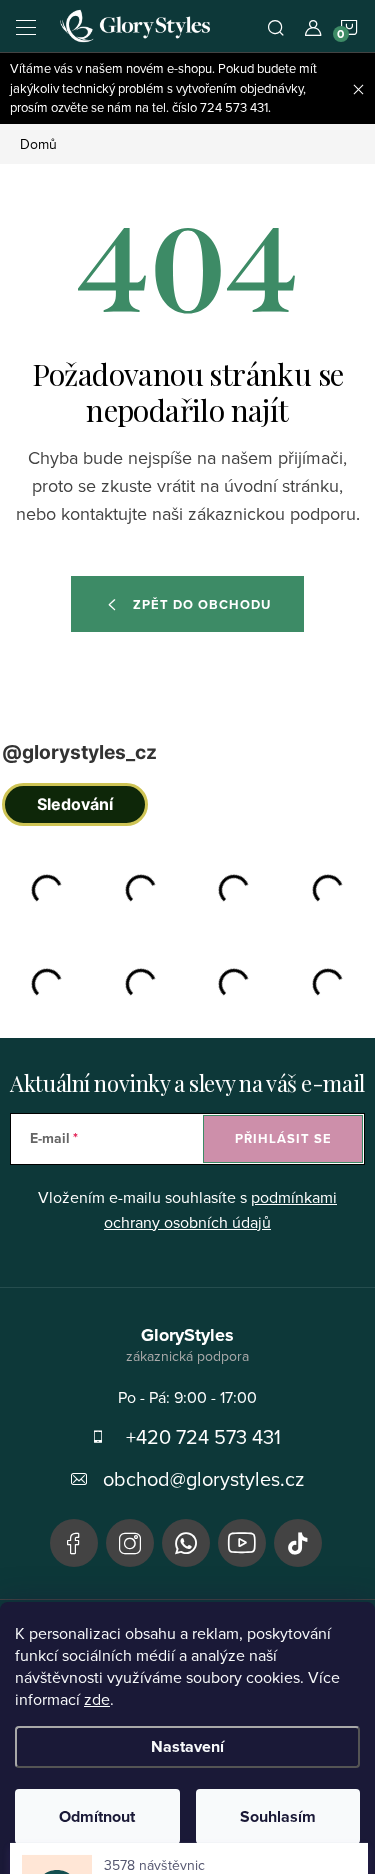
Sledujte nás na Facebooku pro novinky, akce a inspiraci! (74, 1543)
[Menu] (26, 26)
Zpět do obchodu (202, 604)
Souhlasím (278, 1816)
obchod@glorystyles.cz (203, 1478)
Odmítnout (97, 1816)
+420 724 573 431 (203, 1436)
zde (97, 1699)
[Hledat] (276, 26)
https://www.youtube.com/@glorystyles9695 (242, 1543)
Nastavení (187, 1746)
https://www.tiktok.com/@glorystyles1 (298, 1543)
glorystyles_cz (130, 1543)
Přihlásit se (283, 1138)
